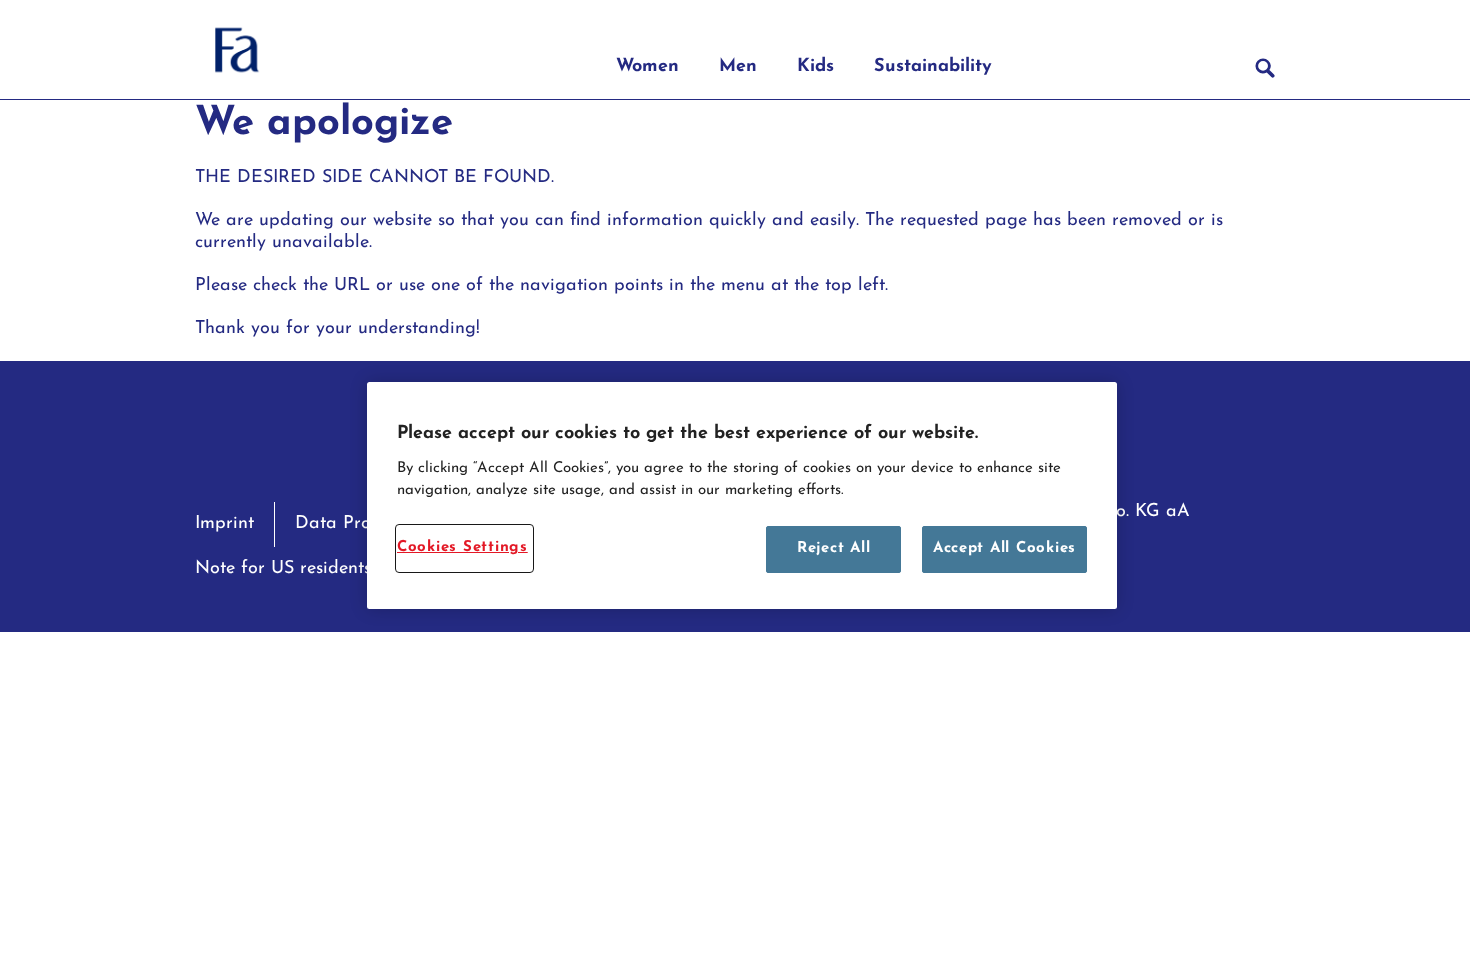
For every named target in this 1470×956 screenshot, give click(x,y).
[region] (742, 495)
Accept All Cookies (1004, 548)
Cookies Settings (462, 547)
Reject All (833, 548)
